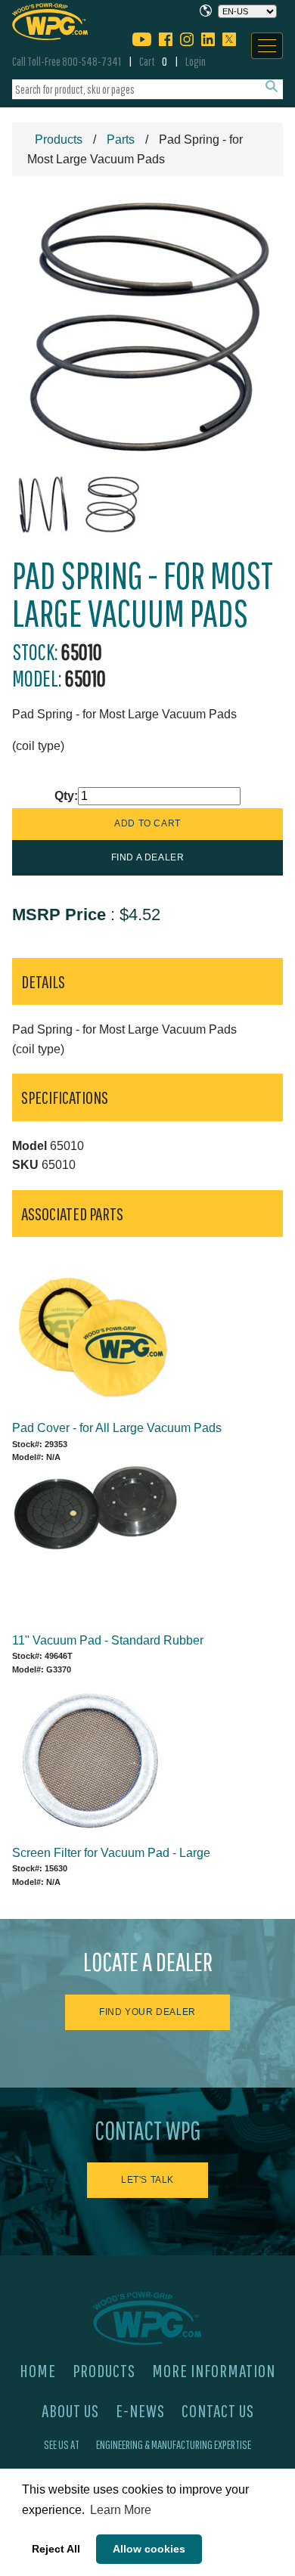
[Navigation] (267, 46)
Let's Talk (147, 2180)
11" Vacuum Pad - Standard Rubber (108, 1640)
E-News (140, 2410)
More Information (214, 2370)
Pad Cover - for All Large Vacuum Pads (117, 1428)
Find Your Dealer (147, 2012)
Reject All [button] (56, 2549)
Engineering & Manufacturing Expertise (174, 2444)
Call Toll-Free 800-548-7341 (67, 61)
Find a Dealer (148, 857)
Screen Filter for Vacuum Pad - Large (111, 1853)
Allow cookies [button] (149, 2549)
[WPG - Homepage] (50, 19)
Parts (121, 139)
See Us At (62, 2444)
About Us (70, 2410)
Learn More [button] (121, 2510)
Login (196, 61)
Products (59, 139)
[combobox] (147, 90)
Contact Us (218, 2410)
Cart (153, 61)
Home (38, 2370)
